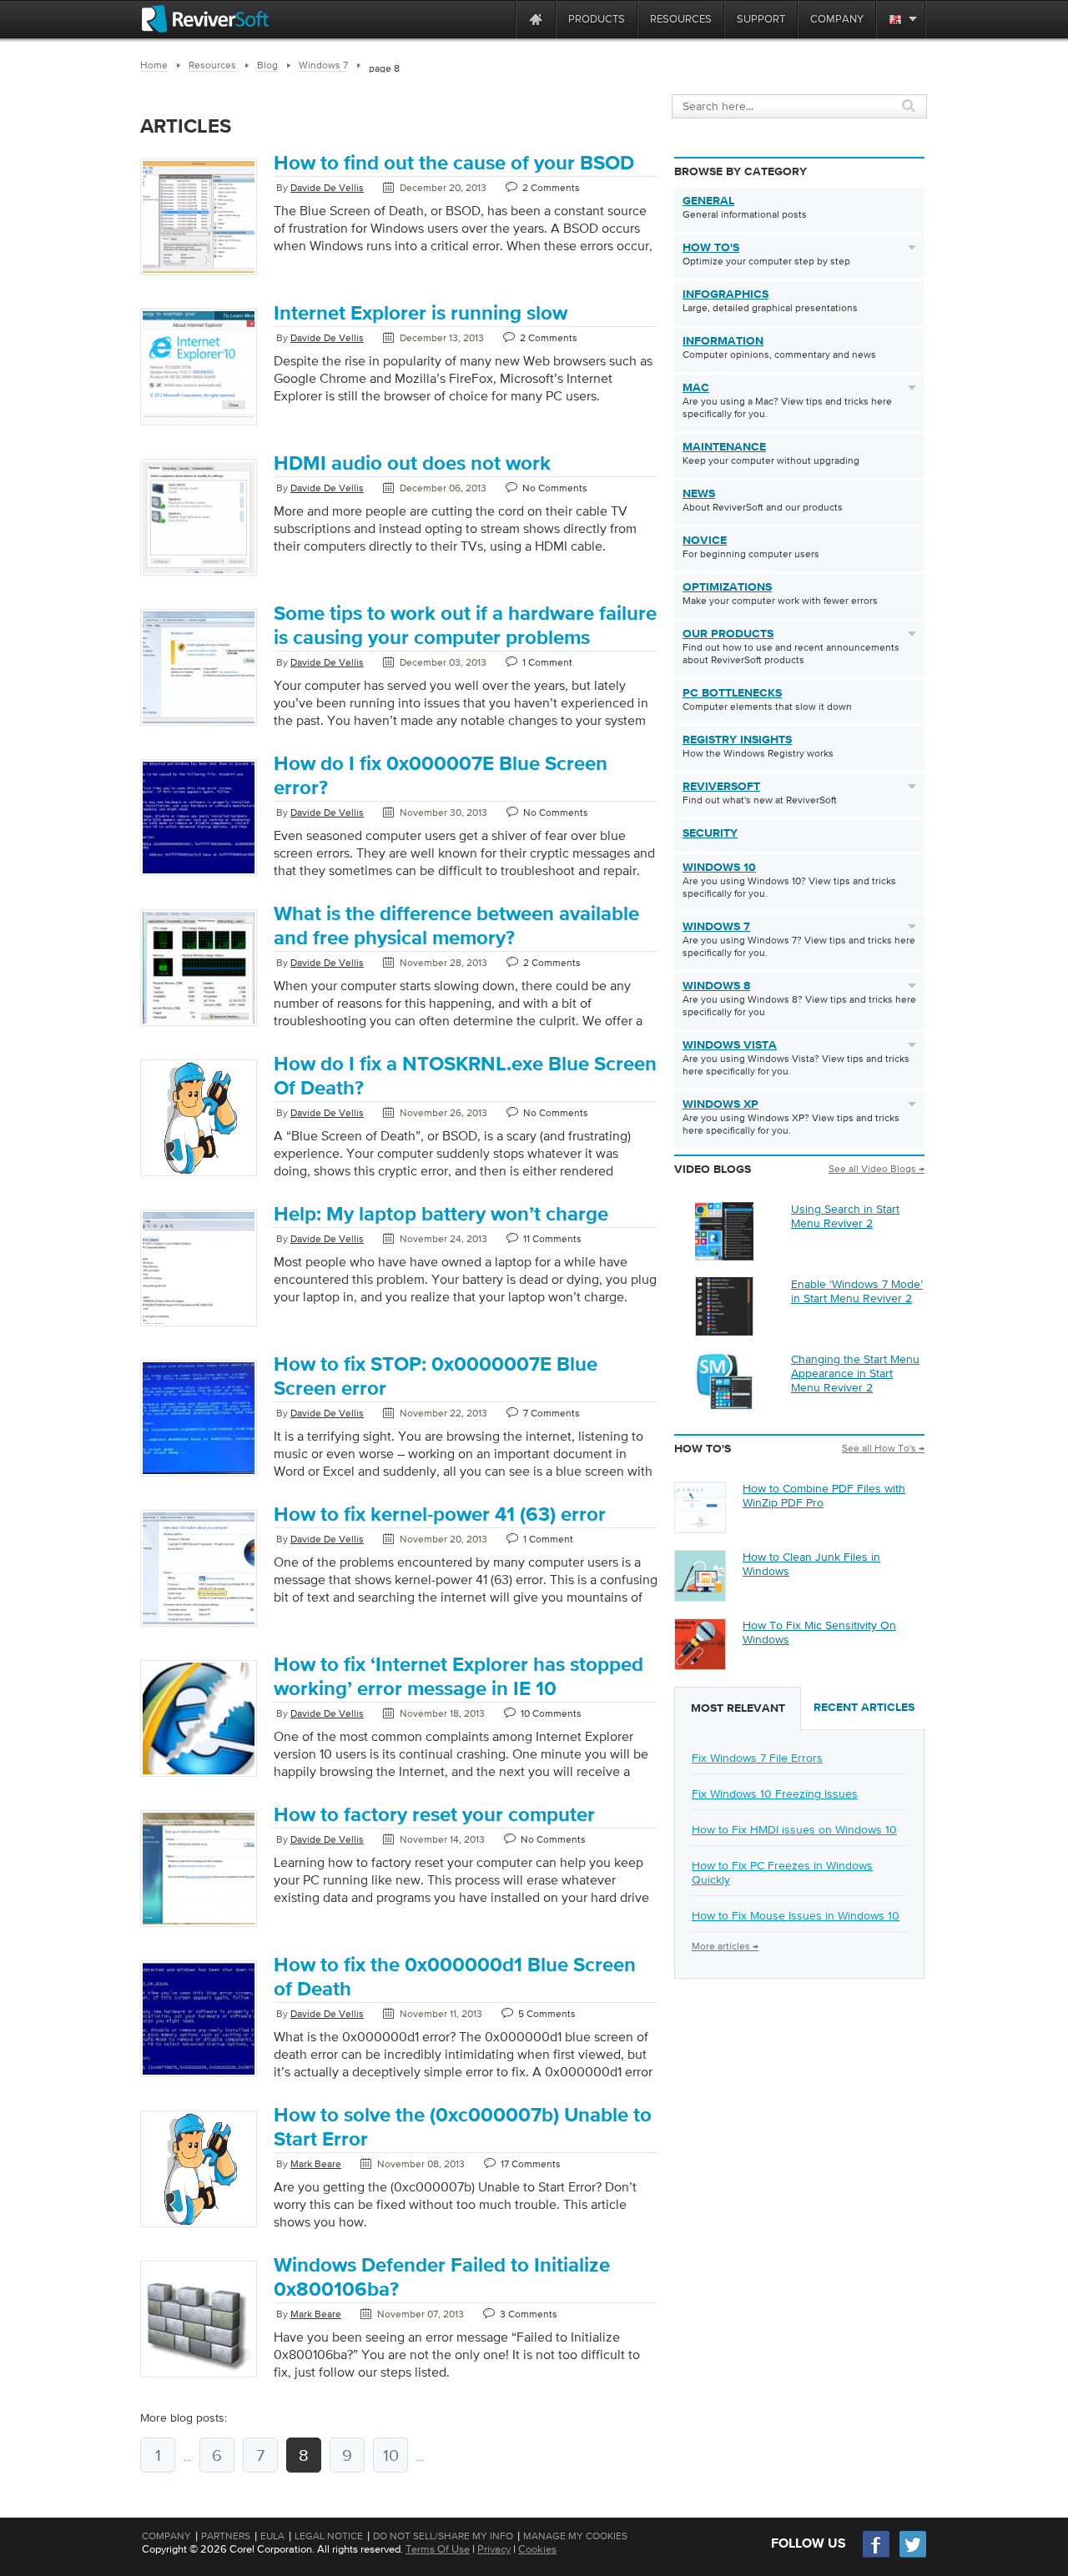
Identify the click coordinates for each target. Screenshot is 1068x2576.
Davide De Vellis (327, 188)
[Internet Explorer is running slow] (199, 426)
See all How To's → (883, 1448)
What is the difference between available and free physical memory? (456, 926)
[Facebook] (877, 2556)
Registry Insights (737, 740)
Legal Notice (329, 2536)
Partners (226, 2536)
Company (166, 2536)
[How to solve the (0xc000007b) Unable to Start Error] (199, 2228)
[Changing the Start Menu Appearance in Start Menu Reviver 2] (724, 1406)
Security (710, 833)
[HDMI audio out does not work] (199, 576)
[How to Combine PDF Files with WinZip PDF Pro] (700, 1528)
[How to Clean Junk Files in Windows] (700, 1597)
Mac (696, 388)
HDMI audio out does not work (412, 464)
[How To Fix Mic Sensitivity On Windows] (700, 1665)
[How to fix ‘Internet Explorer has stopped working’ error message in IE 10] (199, 1778)
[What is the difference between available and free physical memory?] (199, 1027)
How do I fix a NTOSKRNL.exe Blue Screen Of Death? (465, 1077)
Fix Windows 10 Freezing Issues (775, 1794)
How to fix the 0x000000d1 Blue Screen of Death (455, 1977)
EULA (272, 2536)
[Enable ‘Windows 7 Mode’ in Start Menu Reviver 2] (724, 1331)
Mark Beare (316, 2164)
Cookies (537, 2549)
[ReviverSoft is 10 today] (499, 19)
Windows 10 (719, 868)
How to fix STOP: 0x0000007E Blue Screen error (436, 1377)
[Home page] (536, 19)
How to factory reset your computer (434, 1815)
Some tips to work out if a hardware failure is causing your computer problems (465, 626)
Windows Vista (730, 1045)
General (708, 201)
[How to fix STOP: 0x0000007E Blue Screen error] (199, 1477)
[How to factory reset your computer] (199, 1928)
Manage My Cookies (575, 2536)
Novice (705, 541)
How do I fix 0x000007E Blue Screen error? (441, 776)
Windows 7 (716, 927)
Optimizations (727, 587)
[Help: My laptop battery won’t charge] (199, 1327)
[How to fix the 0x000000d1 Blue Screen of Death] (199, 2078)
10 (391, 2455)
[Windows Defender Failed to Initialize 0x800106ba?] (199, 2378)
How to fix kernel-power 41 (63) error (440, 1515)
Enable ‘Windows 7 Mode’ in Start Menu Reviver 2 (857, 1291)
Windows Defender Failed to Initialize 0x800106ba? (442, 2278)
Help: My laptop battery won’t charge (441, 1215)
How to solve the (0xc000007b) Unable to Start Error (463, 2128)
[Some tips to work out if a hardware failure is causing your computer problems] (199, 727)
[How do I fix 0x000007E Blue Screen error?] (199, 877)
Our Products (728, 634)
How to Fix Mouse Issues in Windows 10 (796, 1915)
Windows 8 (716, 986)
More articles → (725, 1946)
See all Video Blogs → (877, 1169)
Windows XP (720, 1104)
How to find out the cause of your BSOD (454, 164)
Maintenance (724, 447)
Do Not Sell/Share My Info (443, 2536)
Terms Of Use (438, 2549)
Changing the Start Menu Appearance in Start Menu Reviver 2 (855, 1373)
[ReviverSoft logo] (205, 19)
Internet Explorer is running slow (421, 314)
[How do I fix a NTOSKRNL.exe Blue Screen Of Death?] (199, 1177)
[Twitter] (913, 2556)
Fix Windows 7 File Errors (757, 1758)
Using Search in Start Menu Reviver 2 (845, 1216)
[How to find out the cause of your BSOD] (199, 276)
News (699, 494)
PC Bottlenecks (732, 693)
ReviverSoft (721, 787)
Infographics (725, 294)
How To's (711, 248)
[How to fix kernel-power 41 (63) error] (199, 1628)
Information (723, 341)
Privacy (494, 2549)
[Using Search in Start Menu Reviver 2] (724, 1256)
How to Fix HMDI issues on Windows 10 (794, 1829)
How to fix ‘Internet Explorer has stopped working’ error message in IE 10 (458, 1677)
